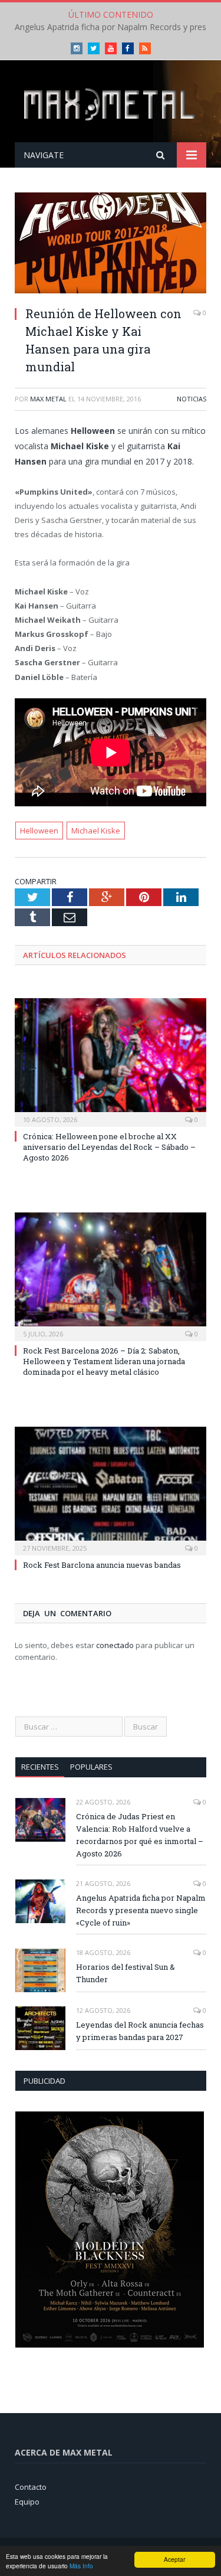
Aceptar (174, 2559)
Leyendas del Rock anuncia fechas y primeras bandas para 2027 (140, 2031)
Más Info (81, 2566)
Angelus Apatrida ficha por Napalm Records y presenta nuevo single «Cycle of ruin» (141, 1910)
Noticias (192, 399)
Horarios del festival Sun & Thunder (126, 1973)
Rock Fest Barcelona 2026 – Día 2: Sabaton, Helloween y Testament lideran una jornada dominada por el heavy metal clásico (104, 1361)
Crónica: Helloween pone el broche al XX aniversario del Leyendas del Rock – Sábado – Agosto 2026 (109, 1147)
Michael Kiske (96, 831)
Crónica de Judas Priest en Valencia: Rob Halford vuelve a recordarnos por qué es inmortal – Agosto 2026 (140, 1835)
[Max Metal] (111, 103)
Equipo (27, 2502)
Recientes (40, 1767)
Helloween (39, 831)
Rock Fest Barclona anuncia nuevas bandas (102, 1565)
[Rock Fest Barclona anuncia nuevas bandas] (111, 1490)
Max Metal (48, 399)
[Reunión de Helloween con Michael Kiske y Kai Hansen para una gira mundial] (111, 244)
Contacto (31, 2487)
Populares (91, 1767)
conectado (115, 1645)
